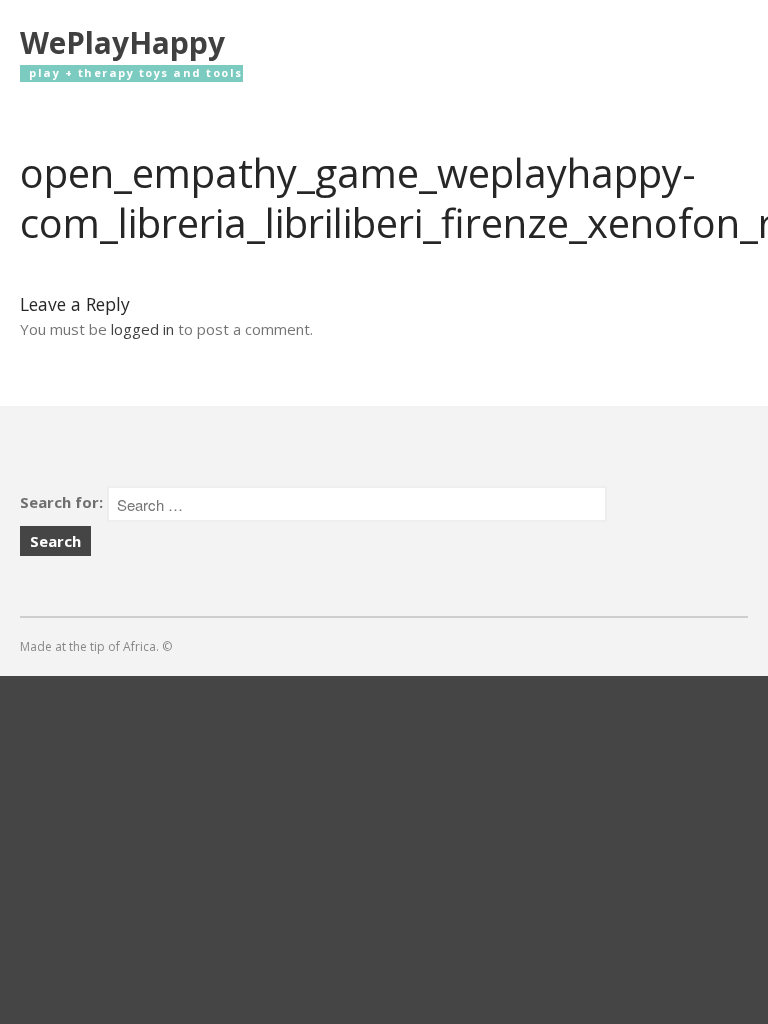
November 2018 (603, 757)
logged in (142, 329)
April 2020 (583, 728)
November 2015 (603, 816)
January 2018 (593, 787)
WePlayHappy (122, 42)
